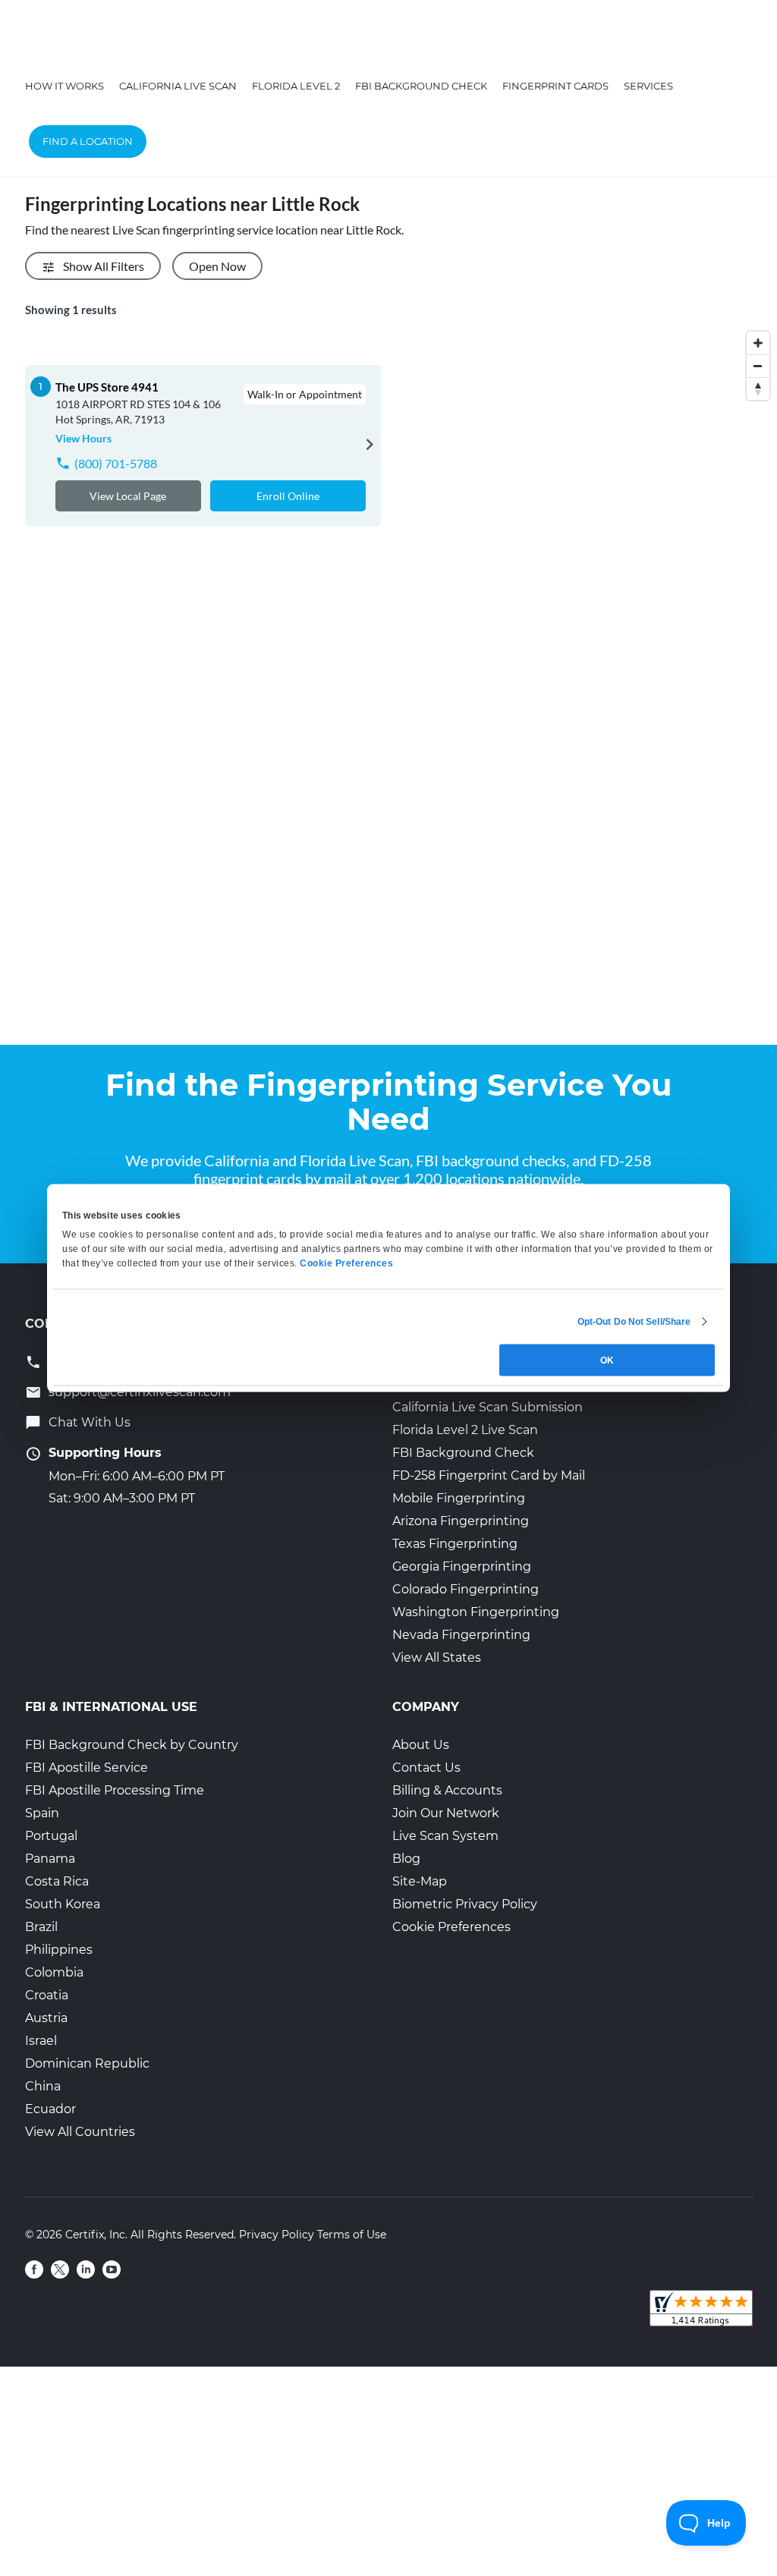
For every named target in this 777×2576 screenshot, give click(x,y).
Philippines (59, 1950)
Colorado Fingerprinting (466, 1589)
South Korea (63, 1904)
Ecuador (50, 2109)
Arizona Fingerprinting (461, 1521)
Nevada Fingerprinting (461, 1635)
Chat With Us (90, 1422)
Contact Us (426, 1768)
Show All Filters (104, 266)
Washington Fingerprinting (476, 1612)
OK (607, 1360)
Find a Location (88, 141)
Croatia (47, 1995)
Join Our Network (446, 1813)
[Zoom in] (758, 343)
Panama (50, 1859)
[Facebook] (34, 2269)
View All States (437, 1658)
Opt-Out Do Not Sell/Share (634, 1322)
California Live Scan (178, 86)
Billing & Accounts (447, 1790)
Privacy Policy (277, 2235)
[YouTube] (112, 2269)
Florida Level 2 (296, 86)
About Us (421, 1745)
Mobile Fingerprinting (459, 1498)
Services (648, 86)
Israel (41, 2041)
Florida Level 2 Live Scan (465, 1430)
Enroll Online (288, 496)
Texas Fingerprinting (455, 1544)
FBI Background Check (421, 86)
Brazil (41, 1927)
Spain (42, 1813)
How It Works (64, 86)
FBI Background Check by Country (132, 1745)
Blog (406, 1859)
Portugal (51, 1836)
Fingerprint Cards (555, 86)
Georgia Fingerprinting (462, 1566)
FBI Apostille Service (87, 1768)
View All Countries (80, 2132)
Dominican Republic (87, 2063)
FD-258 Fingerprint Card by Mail (489, 1475)
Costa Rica (57, 1881)
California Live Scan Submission (488, 1407)
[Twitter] (60, 2269)
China (43, 2086)
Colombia (54, 1972)
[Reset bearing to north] (758, 388)
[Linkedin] (86, 2269)
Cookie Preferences (451, 1927)
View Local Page (128, 496)
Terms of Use (352, 2235)
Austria (46, 2018)
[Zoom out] (758, 366)
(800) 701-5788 (116, 463)
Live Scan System (445, 1836)
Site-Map (420, 1881)
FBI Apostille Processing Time (115, 1790)
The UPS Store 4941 (107, 387)
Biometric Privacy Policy (465, 1904)
